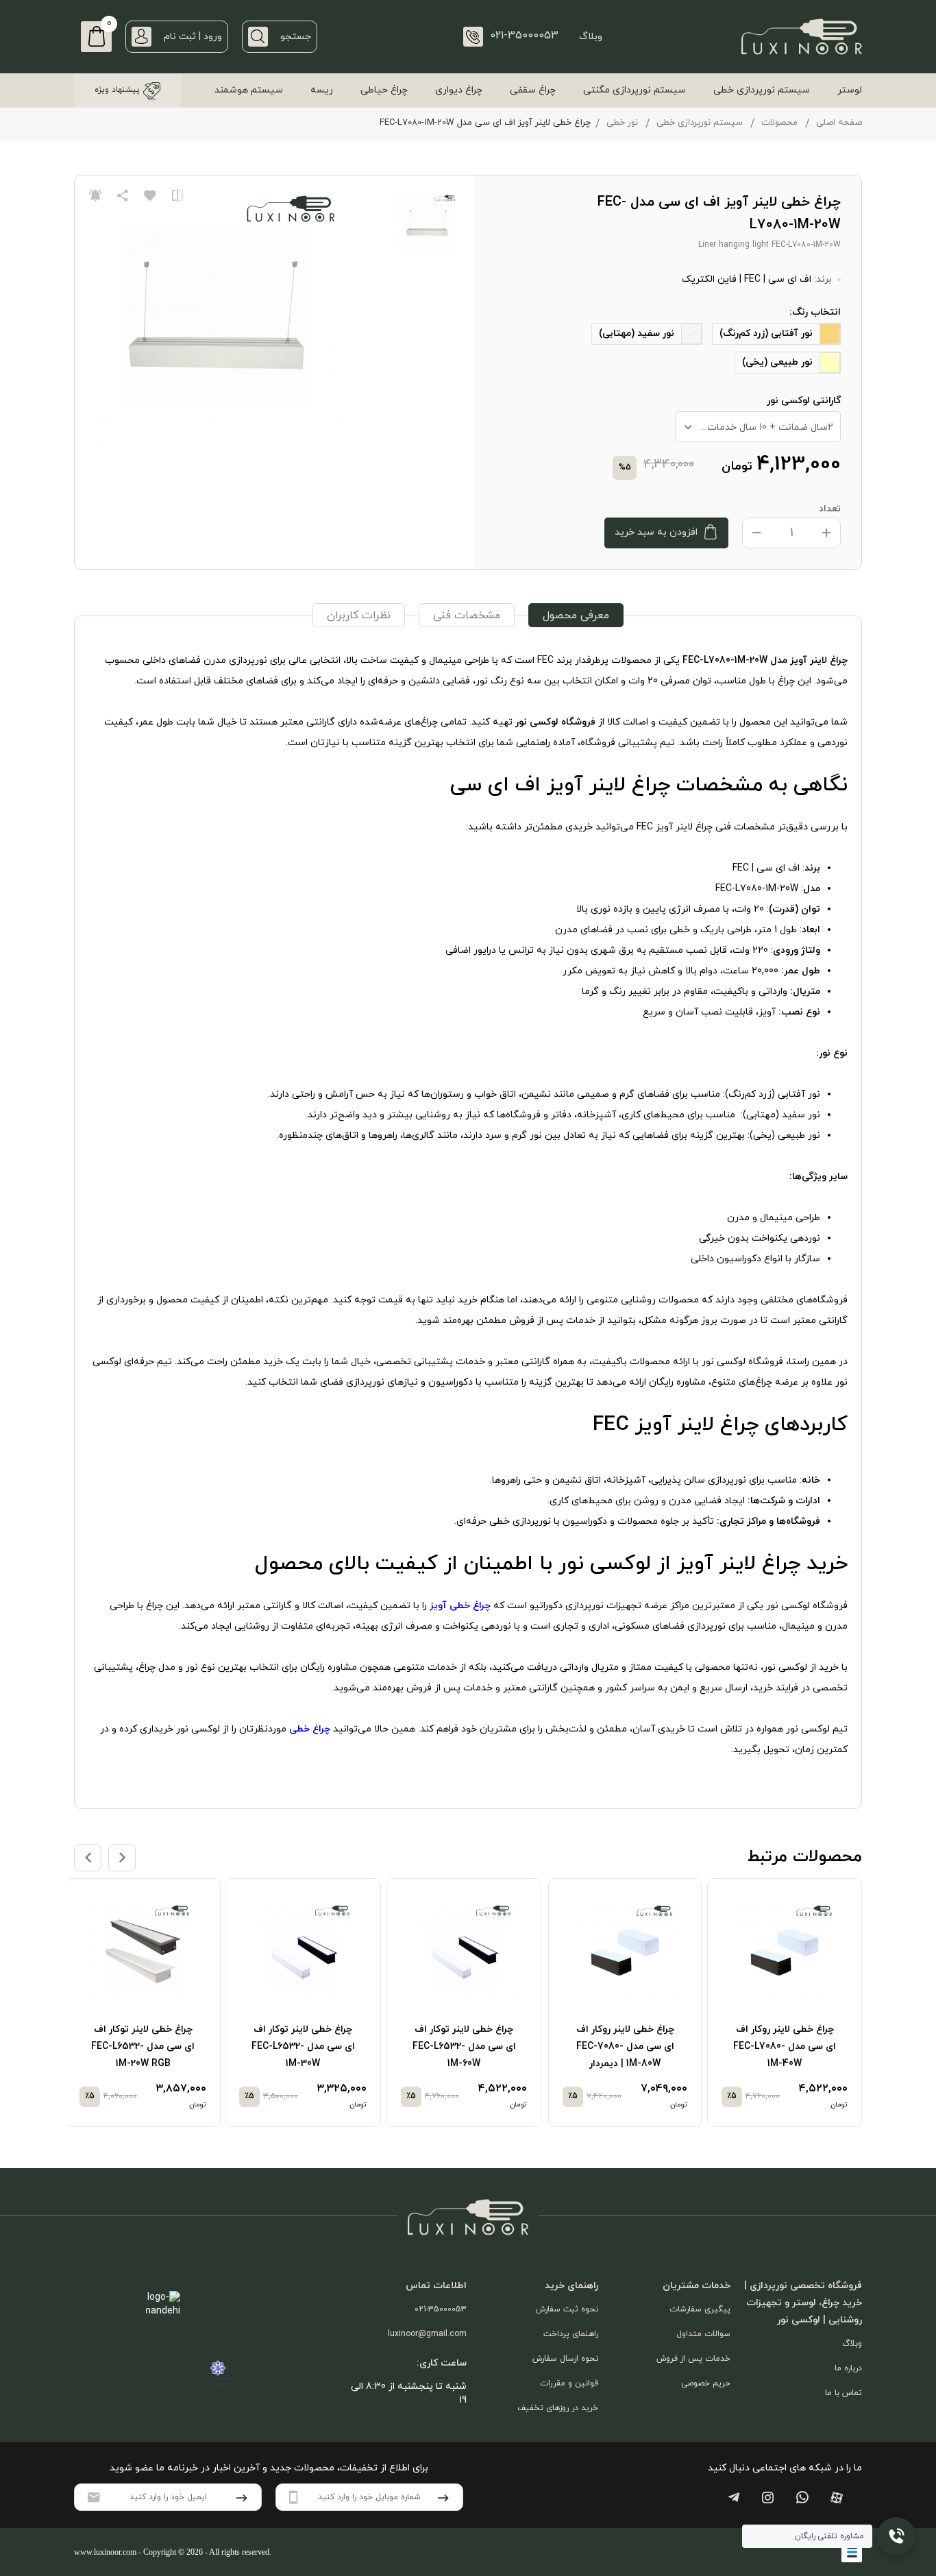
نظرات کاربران (359, 616)
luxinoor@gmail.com (427, 2334)
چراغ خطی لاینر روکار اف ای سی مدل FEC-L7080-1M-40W (785, 2046)
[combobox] (758, 427)
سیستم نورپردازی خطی (762, 90)
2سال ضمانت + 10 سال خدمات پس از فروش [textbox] (754, 427)
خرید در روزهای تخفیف (558, 2408)
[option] (789, 2003)
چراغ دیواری (459, 90)
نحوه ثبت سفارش (567, 2309)
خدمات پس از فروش (693, 2359)
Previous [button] (88, 1858)
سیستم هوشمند (249, 90)
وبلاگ (591, 37)
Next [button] (122, 1858)
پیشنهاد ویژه (117, 90)
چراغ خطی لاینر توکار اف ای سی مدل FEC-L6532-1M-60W (464, 2046)
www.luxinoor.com (105, 2552)
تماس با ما (843, 2393)
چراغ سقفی (533, 90)
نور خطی (622, 123)
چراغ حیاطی (384, 90)
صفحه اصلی (839, 123)
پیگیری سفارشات (700, 2309)
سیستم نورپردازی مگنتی (635, 90)
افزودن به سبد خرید (656, 532)
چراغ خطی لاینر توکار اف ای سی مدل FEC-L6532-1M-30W (303, 2046)
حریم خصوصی (706, 2383)
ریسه (322, 90)
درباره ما (848, 2368)
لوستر (850, 90)
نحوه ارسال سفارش (565, 2359)
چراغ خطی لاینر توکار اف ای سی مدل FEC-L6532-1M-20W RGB (143, 2046)
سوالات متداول (703, 2334)
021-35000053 (441, 2309)
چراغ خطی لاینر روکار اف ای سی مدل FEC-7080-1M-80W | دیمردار (625, 2046)
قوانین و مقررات (569, 2383)
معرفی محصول (576, 616)
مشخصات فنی (467, 616)
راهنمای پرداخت (571, 2334)
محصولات (779, 123)
